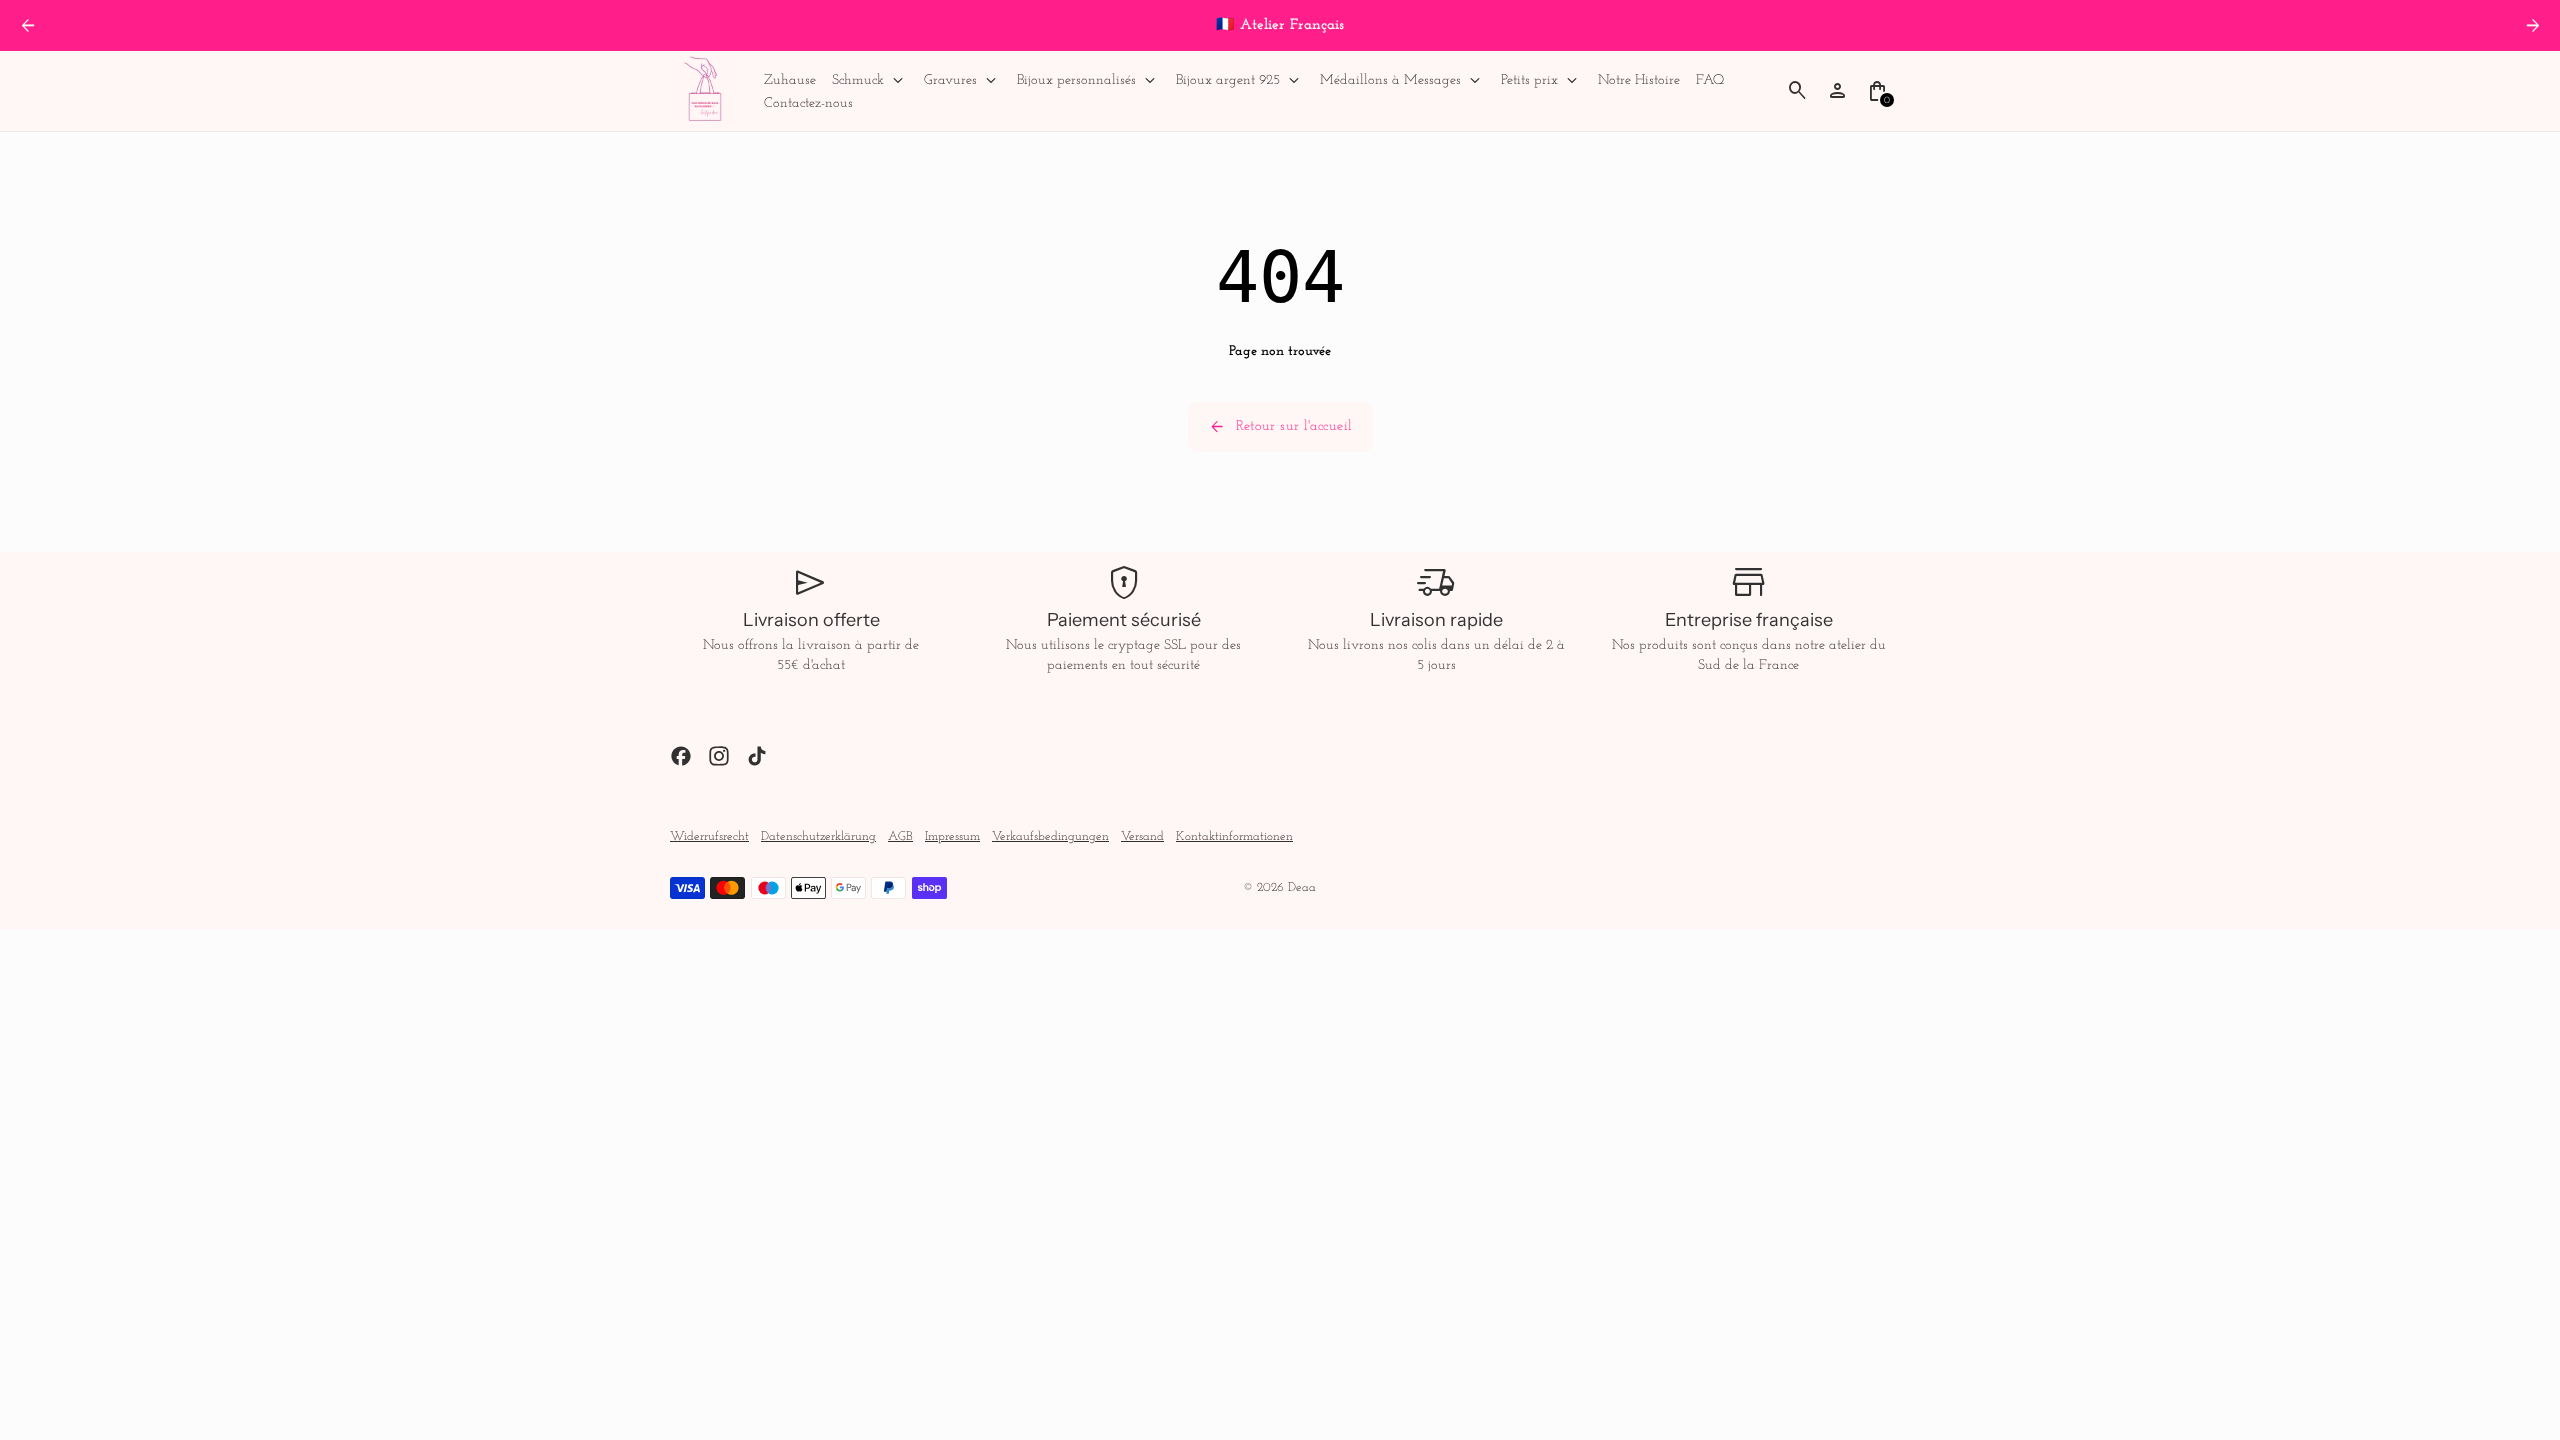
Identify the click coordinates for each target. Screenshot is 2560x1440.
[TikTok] (757, 756)
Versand (1142, 837)
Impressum (952, 837)
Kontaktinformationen (1234, 837)
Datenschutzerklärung (818, 837)
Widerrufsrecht (709, 837)
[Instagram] (719, 756)
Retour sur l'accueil (1280, 427)
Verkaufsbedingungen (1050, 837)
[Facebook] (681, 756)
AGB (900, 837)
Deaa (1302, 888)
